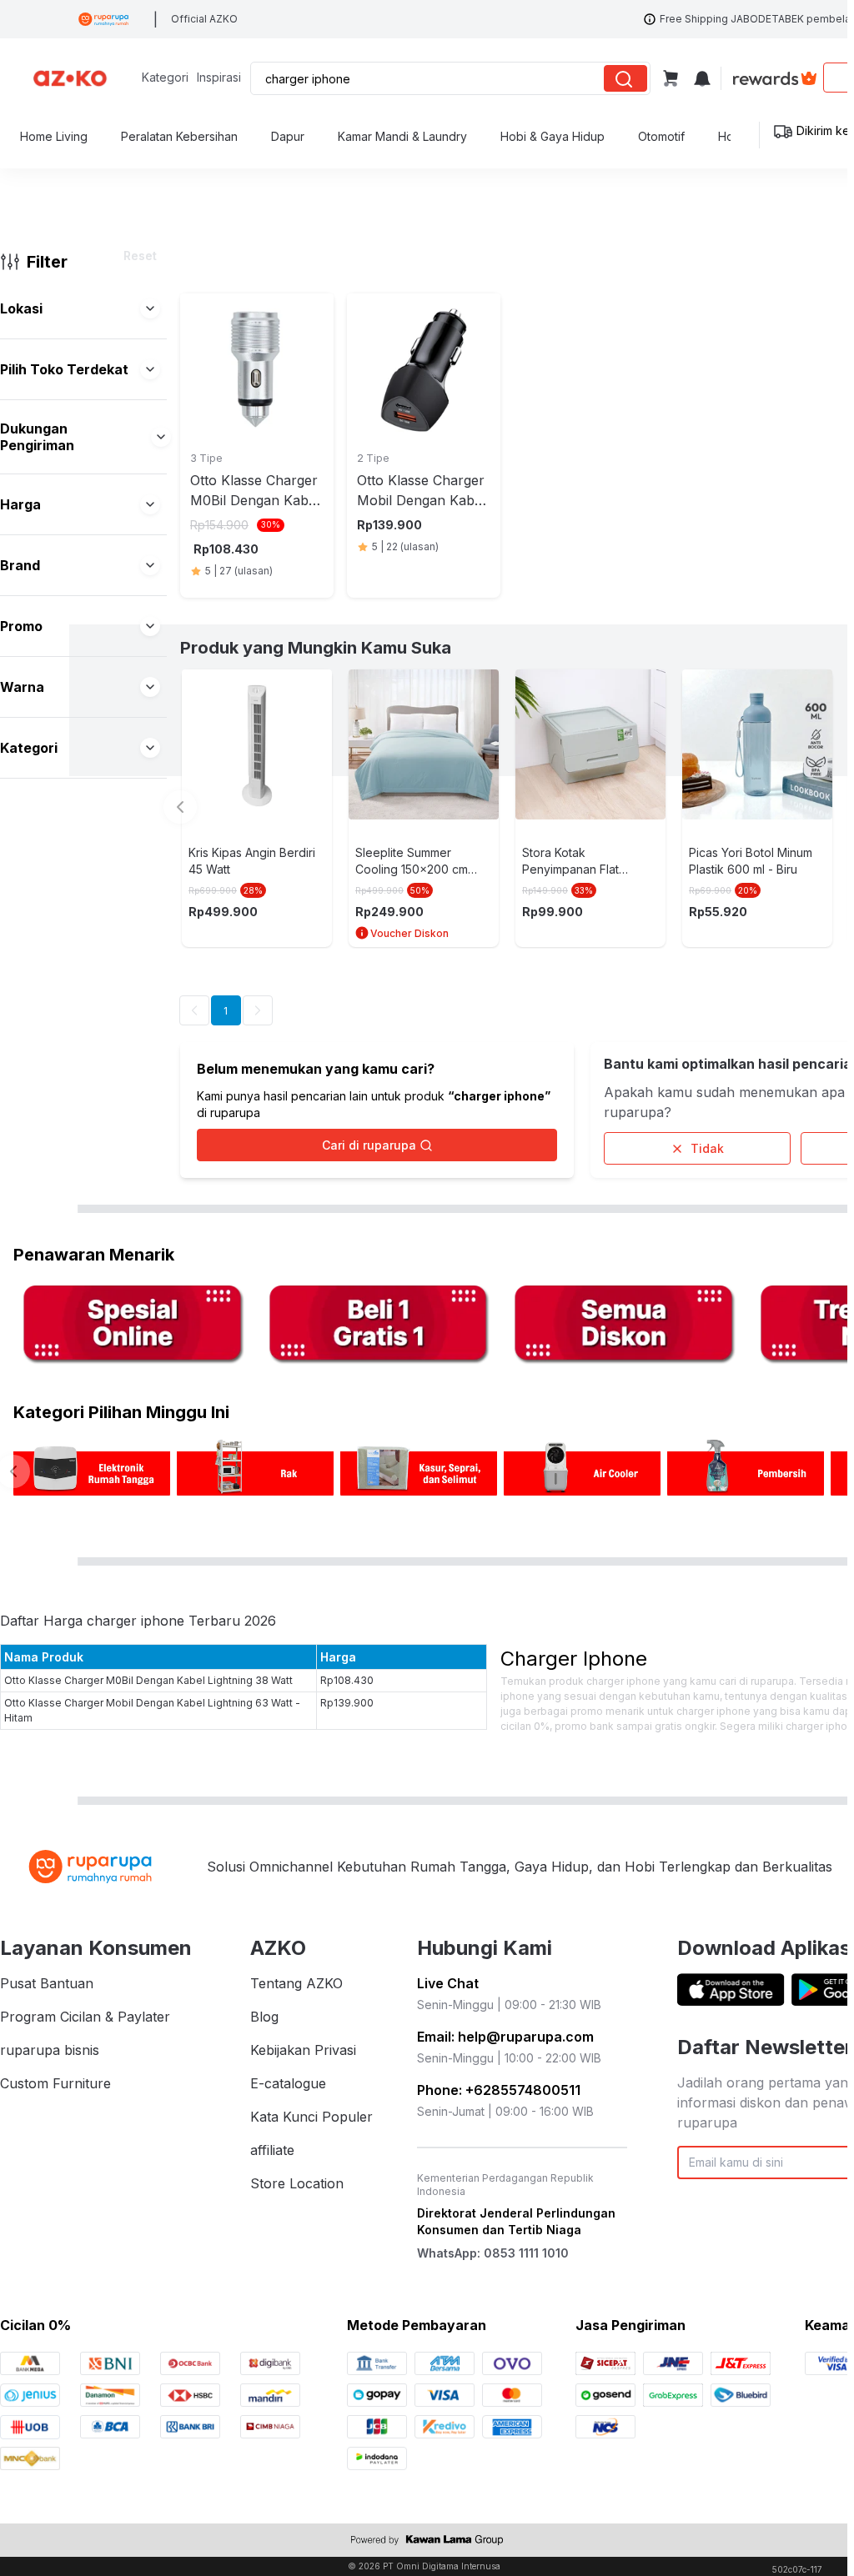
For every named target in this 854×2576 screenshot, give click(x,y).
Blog (264, 2017)
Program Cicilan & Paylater (85, 2017)
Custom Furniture (55, 2083)
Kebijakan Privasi (303, 2050)
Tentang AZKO (296, 1983)
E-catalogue (288, 2083)
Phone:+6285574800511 (499, 2090)
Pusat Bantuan (47, 1983)
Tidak (707, 1148)
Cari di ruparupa (369, 1145)
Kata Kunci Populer (311, 2117)
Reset (140, 256)
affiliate (272, 2150)
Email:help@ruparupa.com (505, 2037)
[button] (150, 308)
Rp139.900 (347, 1703)
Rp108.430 (347, 1680)
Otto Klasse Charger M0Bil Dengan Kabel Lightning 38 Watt (148, 1680)
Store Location (297, 2183)
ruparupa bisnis (50, 2050)
